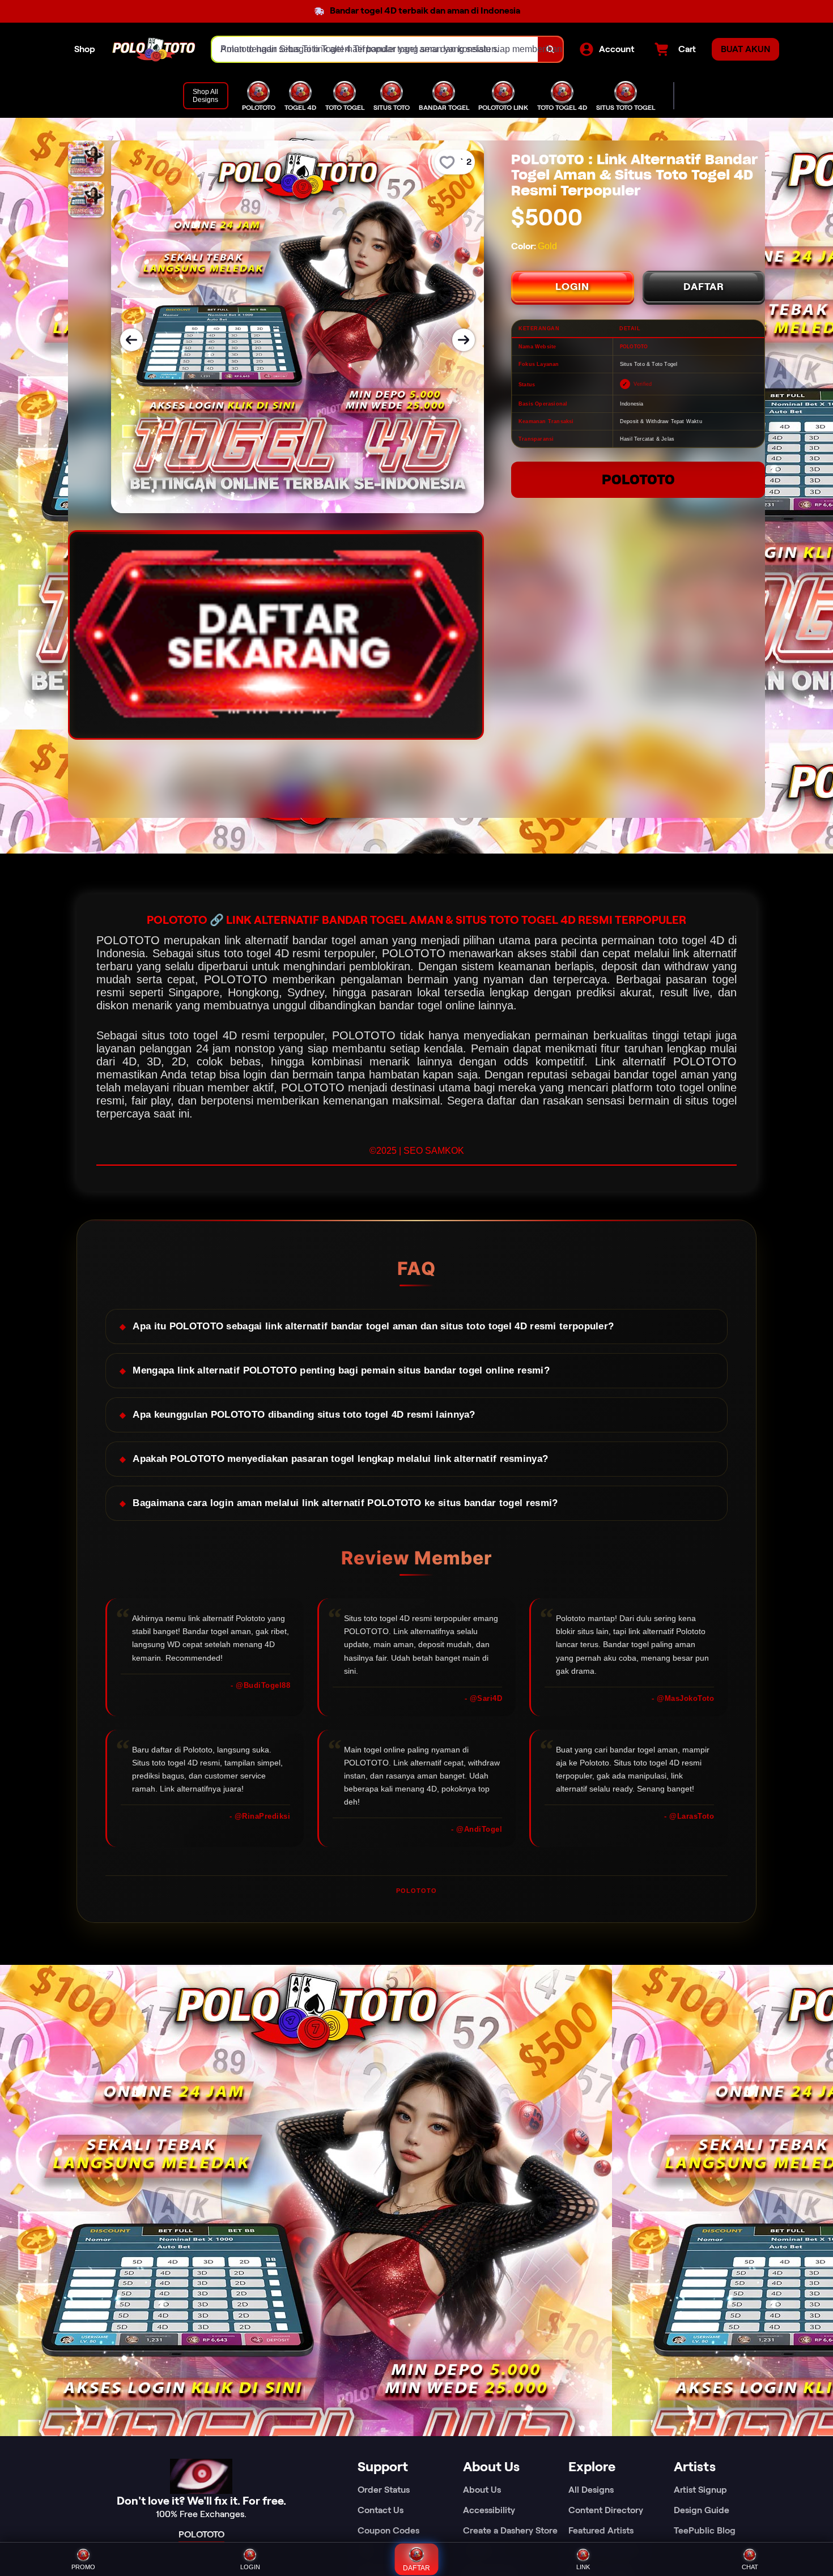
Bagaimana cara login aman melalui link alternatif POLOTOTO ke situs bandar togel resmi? (345, 1503)
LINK (583, 2567)
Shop (85, 49)
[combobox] (375, 49)
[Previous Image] (131, 340)
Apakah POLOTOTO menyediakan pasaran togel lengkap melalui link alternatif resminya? (340, 1459)
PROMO (83, 2567)
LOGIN (572, 287)
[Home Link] (154, 50)
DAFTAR (704, 287)
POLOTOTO (638, 479)
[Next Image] (464, 340)
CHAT (750, 2567)
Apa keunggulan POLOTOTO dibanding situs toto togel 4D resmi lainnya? (304, 1415)
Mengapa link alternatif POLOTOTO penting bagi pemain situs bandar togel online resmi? (341, 1370)
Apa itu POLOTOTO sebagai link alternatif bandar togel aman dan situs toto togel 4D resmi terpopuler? (373, 1326)
